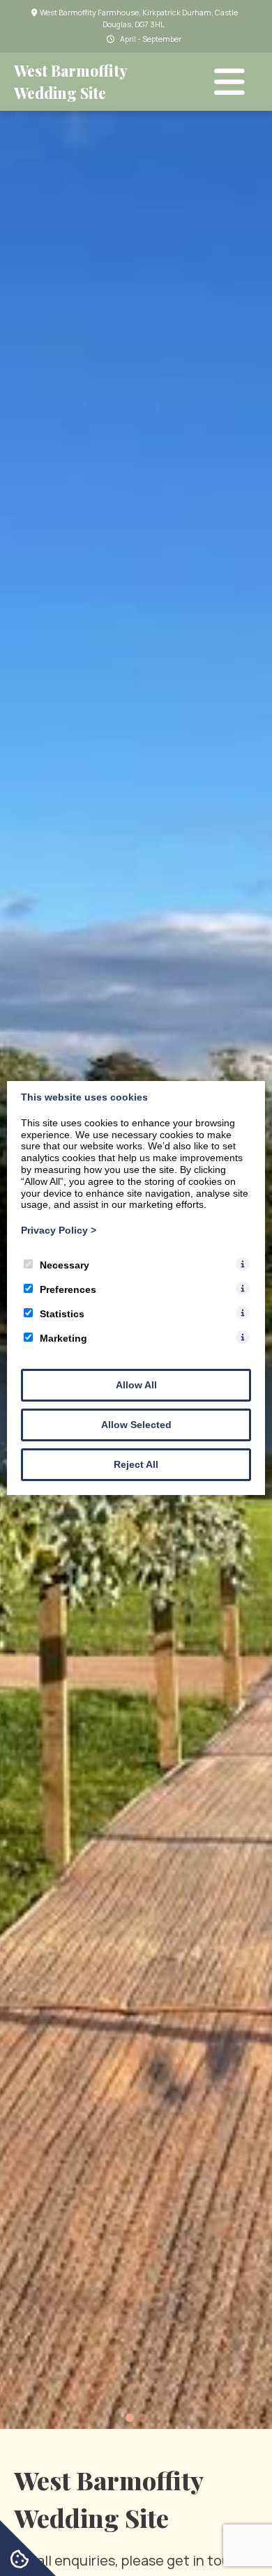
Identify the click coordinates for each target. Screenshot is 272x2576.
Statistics (62, 1314)
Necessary (65, 1265)
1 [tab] (130, 2418)
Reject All (136, 1464)
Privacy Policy (59, 1230)
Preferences (68, 1289)
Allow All (136, 1385)
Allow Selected (136, 1425)
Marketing (63, 1338)
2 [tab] (142, 2418)
